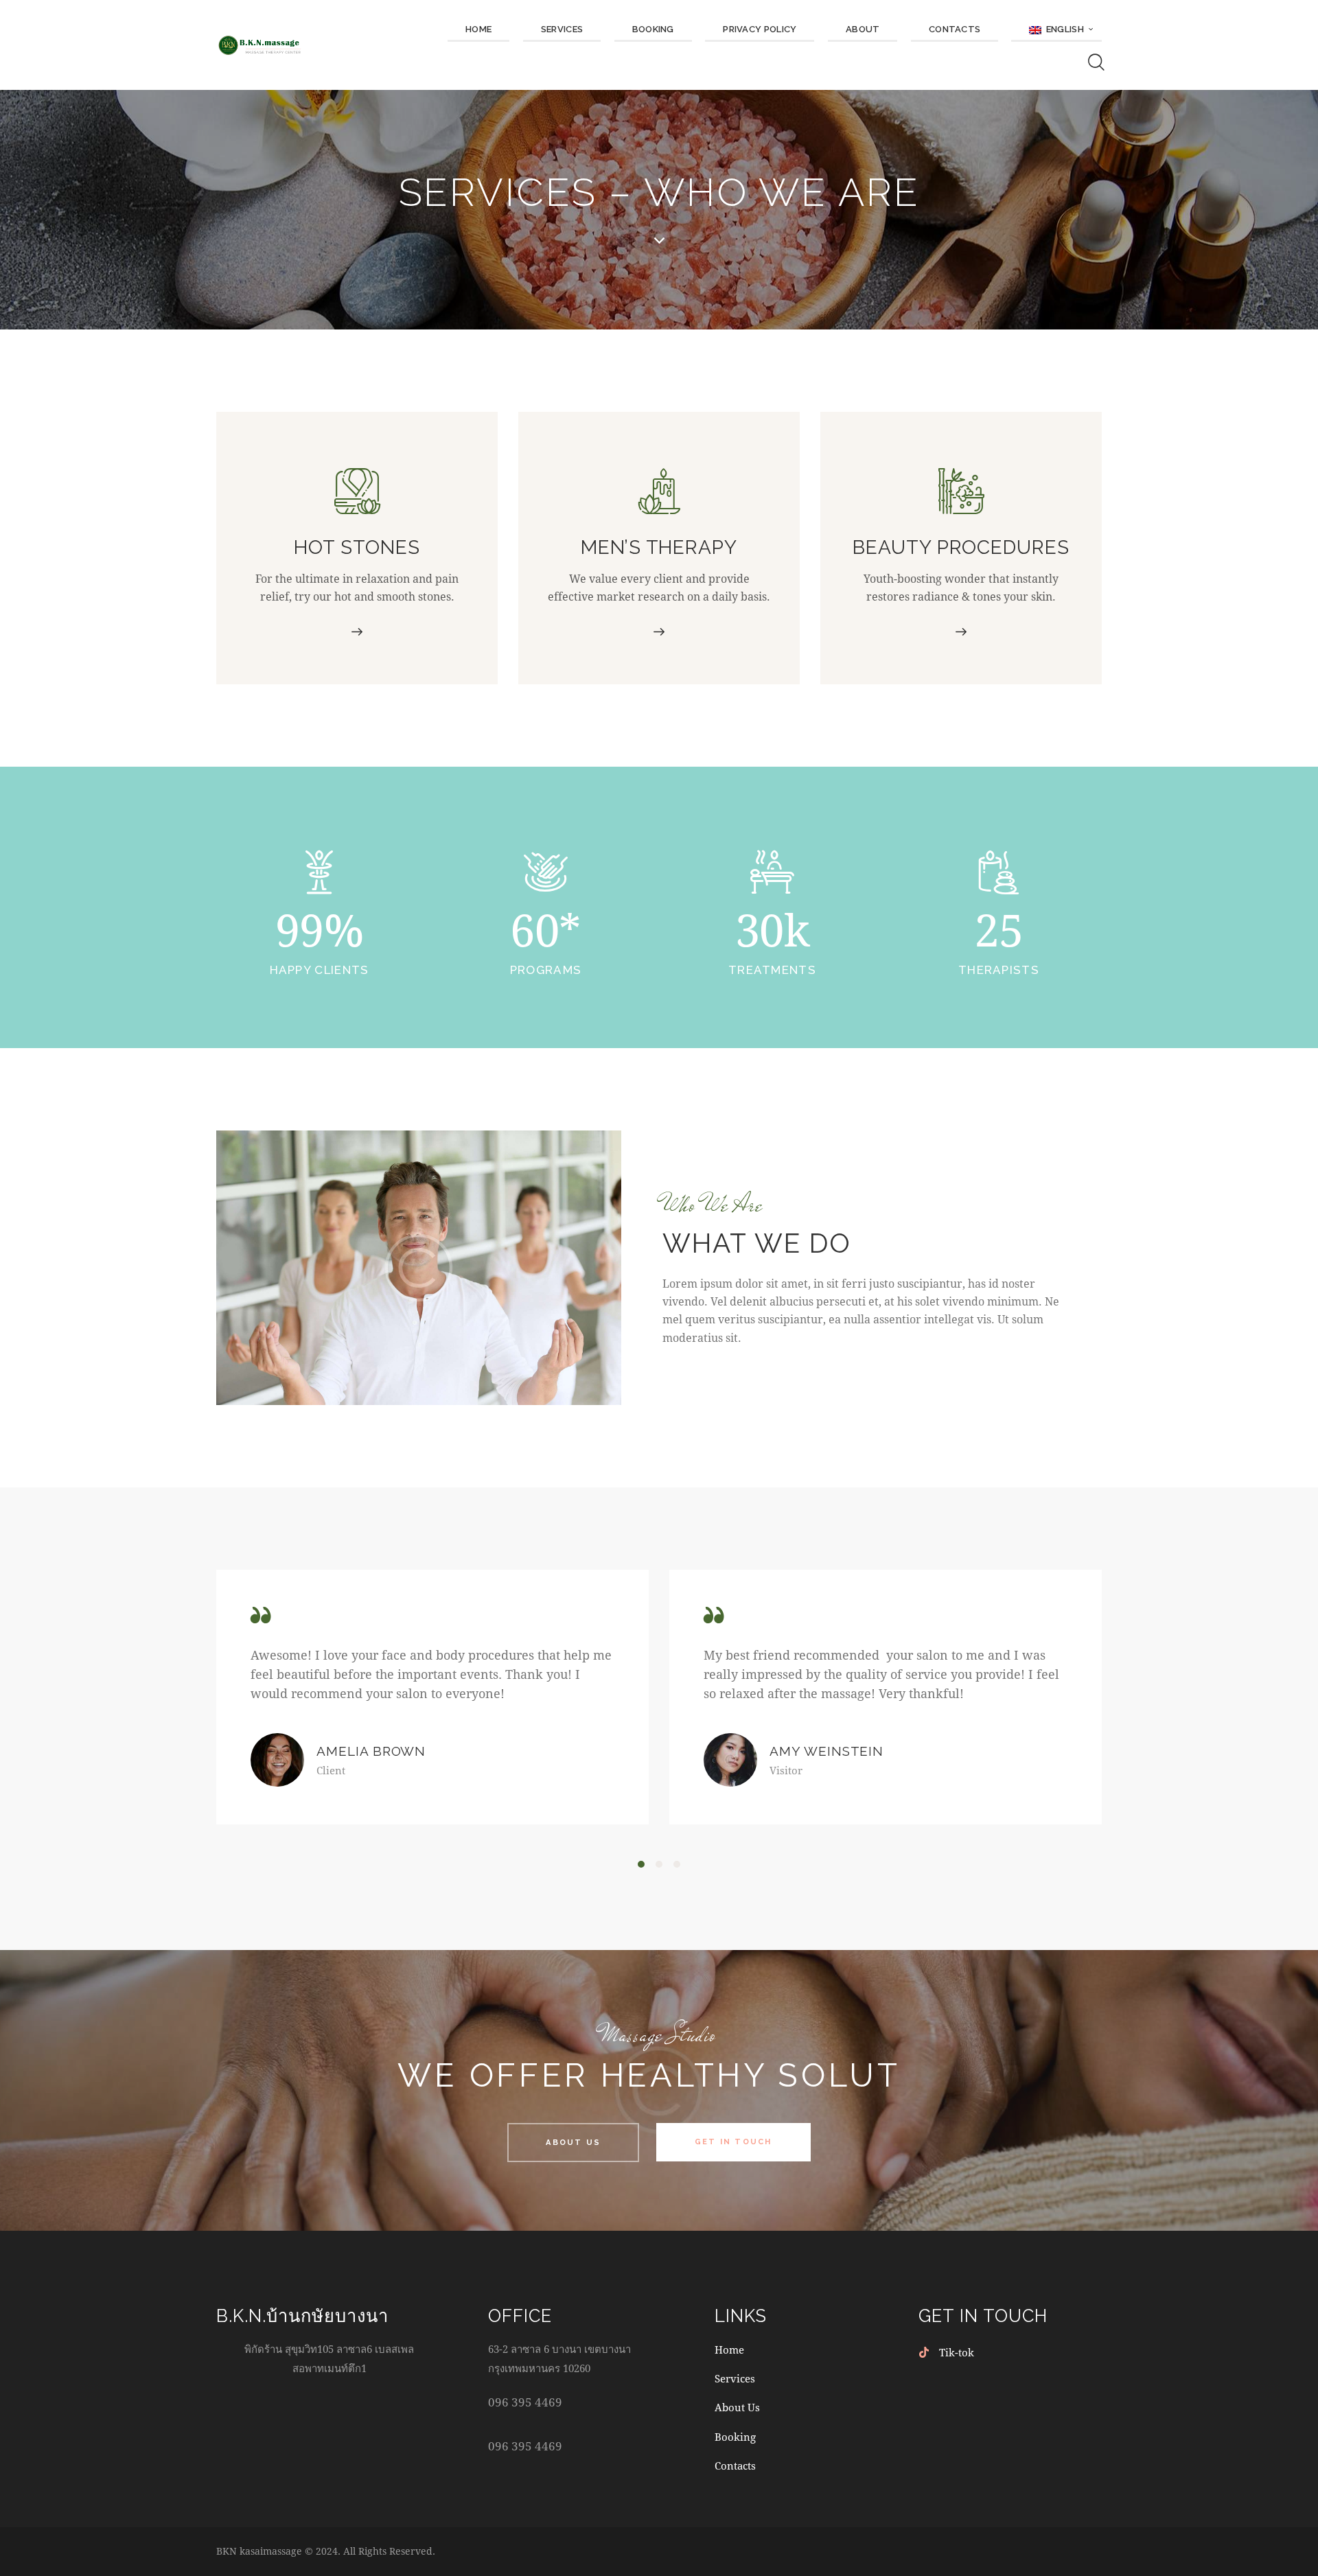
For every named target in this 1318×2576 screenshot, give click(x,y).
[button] (641, 1864)
